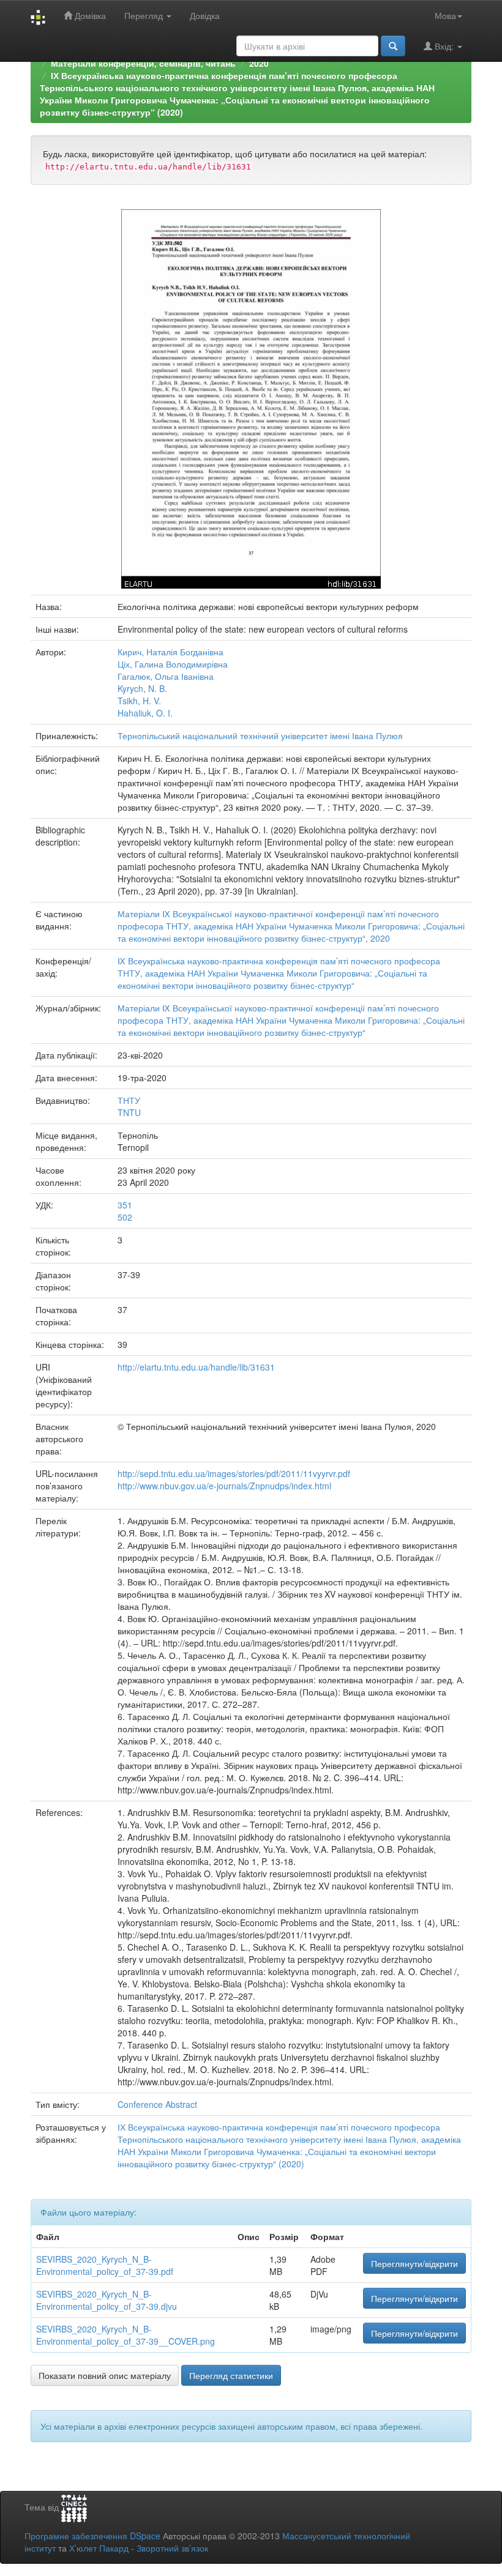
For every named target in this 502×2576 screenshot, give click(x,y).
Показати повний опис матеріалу (105, 2375)
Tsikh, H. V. (139, 701)
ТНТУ (129, 1100)
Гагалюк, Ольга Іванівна (166, 676)
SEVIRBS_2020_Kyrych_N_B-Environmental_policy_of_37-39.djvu (107, 2300)
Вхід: (444, 46)
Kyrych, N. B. (142, 688)
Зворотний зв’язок (172, 2548)
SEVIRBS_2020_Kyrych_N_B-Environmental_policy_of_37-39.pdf (105, 2265)
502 (125, 1217)
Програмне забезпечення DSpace (92, 2536)
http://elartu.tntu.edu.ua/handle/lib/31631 (196, 1367)
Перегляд (145, 15)
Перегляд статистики (231, 2375)
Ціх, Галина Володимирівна (173, 664)
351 (125, 1205)
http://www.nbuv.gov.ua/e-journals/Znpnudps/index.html (224, 1486)
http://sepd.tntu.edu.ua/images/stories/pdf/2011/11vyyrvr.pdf (234, 1473)
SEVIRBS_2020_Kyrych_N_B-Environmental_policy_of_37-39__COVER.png (125, 2335)
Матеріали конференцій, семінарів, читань (143, 63)
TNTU (129, 1112)
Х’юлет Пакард (99, 2548)
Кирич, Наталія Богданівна (170, 652)
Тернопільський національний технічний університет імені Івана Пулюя (260, 735)
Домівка (89, 15)
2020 (259, 63)
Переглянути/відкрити (414, 2263)
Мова (445, 15)
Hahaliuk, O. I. (145, 713)
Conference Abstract (157, 2104)
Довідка (205, 15)
